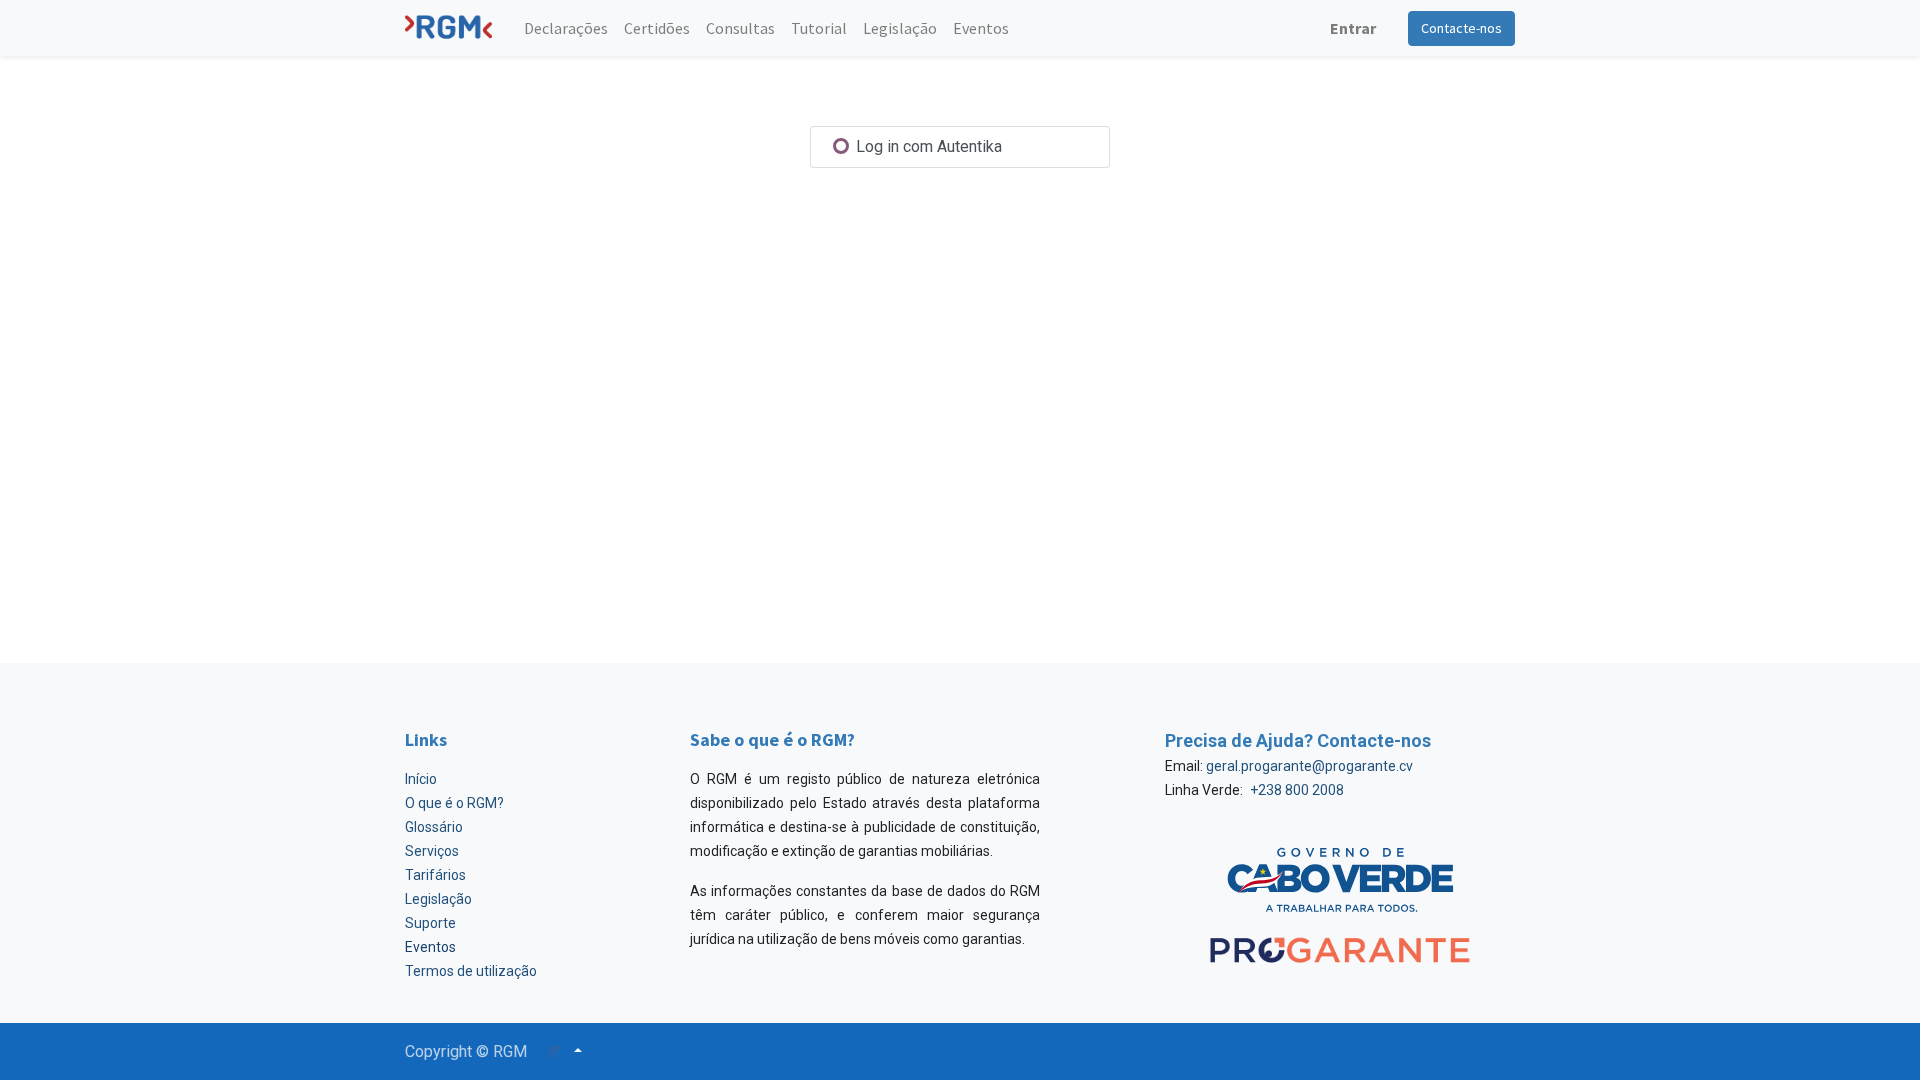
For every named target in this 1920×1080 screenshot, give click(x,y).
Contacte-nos (1461, 28)
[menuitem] (566, 28)
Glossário (434, 827)
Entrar (1353, 28)
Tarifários (435, 875)
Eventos (430, 947)
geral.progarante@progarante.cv (1309, 766)
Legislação (438, 899)
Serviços (432, 851)
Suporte (430, 923)
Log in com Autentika (927, 146)
